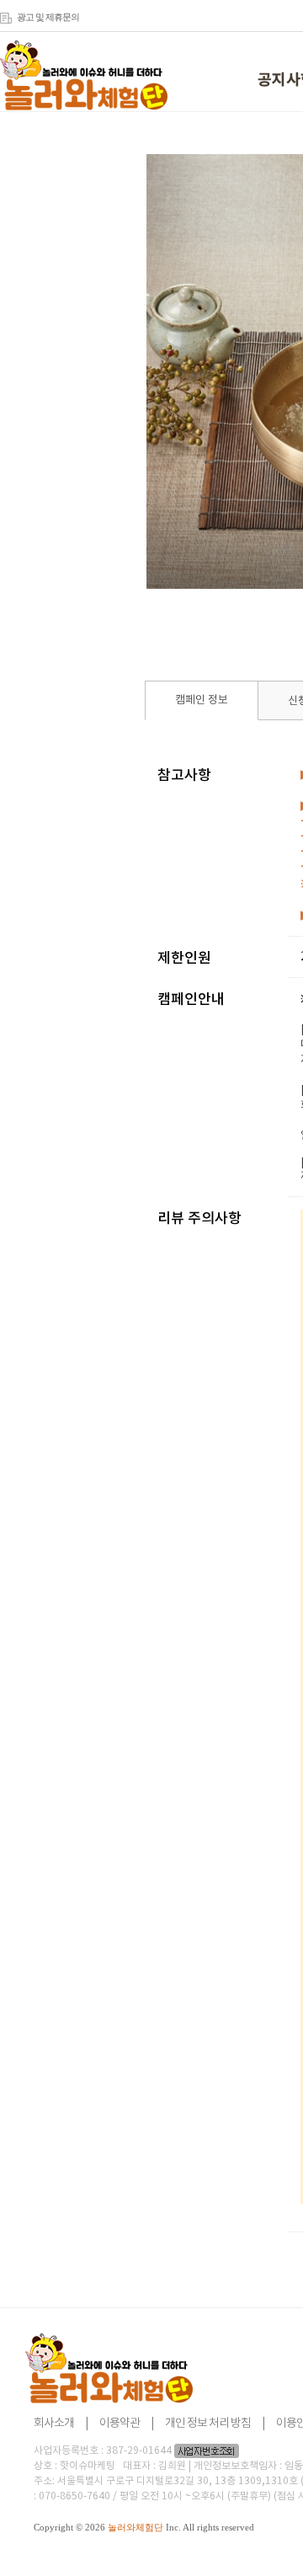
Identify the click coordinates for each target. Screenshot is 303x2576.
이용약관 (120, 2424)
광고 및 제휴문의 (48, 17)
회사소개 (54, 2424)
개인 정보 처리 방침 (208, 2424)
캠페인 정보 (202, 700)
